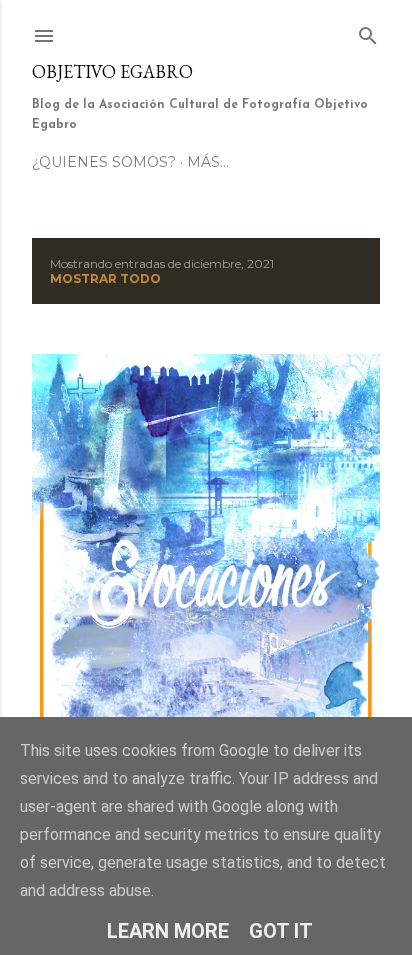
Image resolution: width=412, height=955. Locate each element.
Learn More (168, 931)
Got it (281, 931)
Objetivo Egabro (112, 71)
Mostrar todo (105, 278)
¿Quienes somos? (104, 162)
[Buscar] (368, 31)
